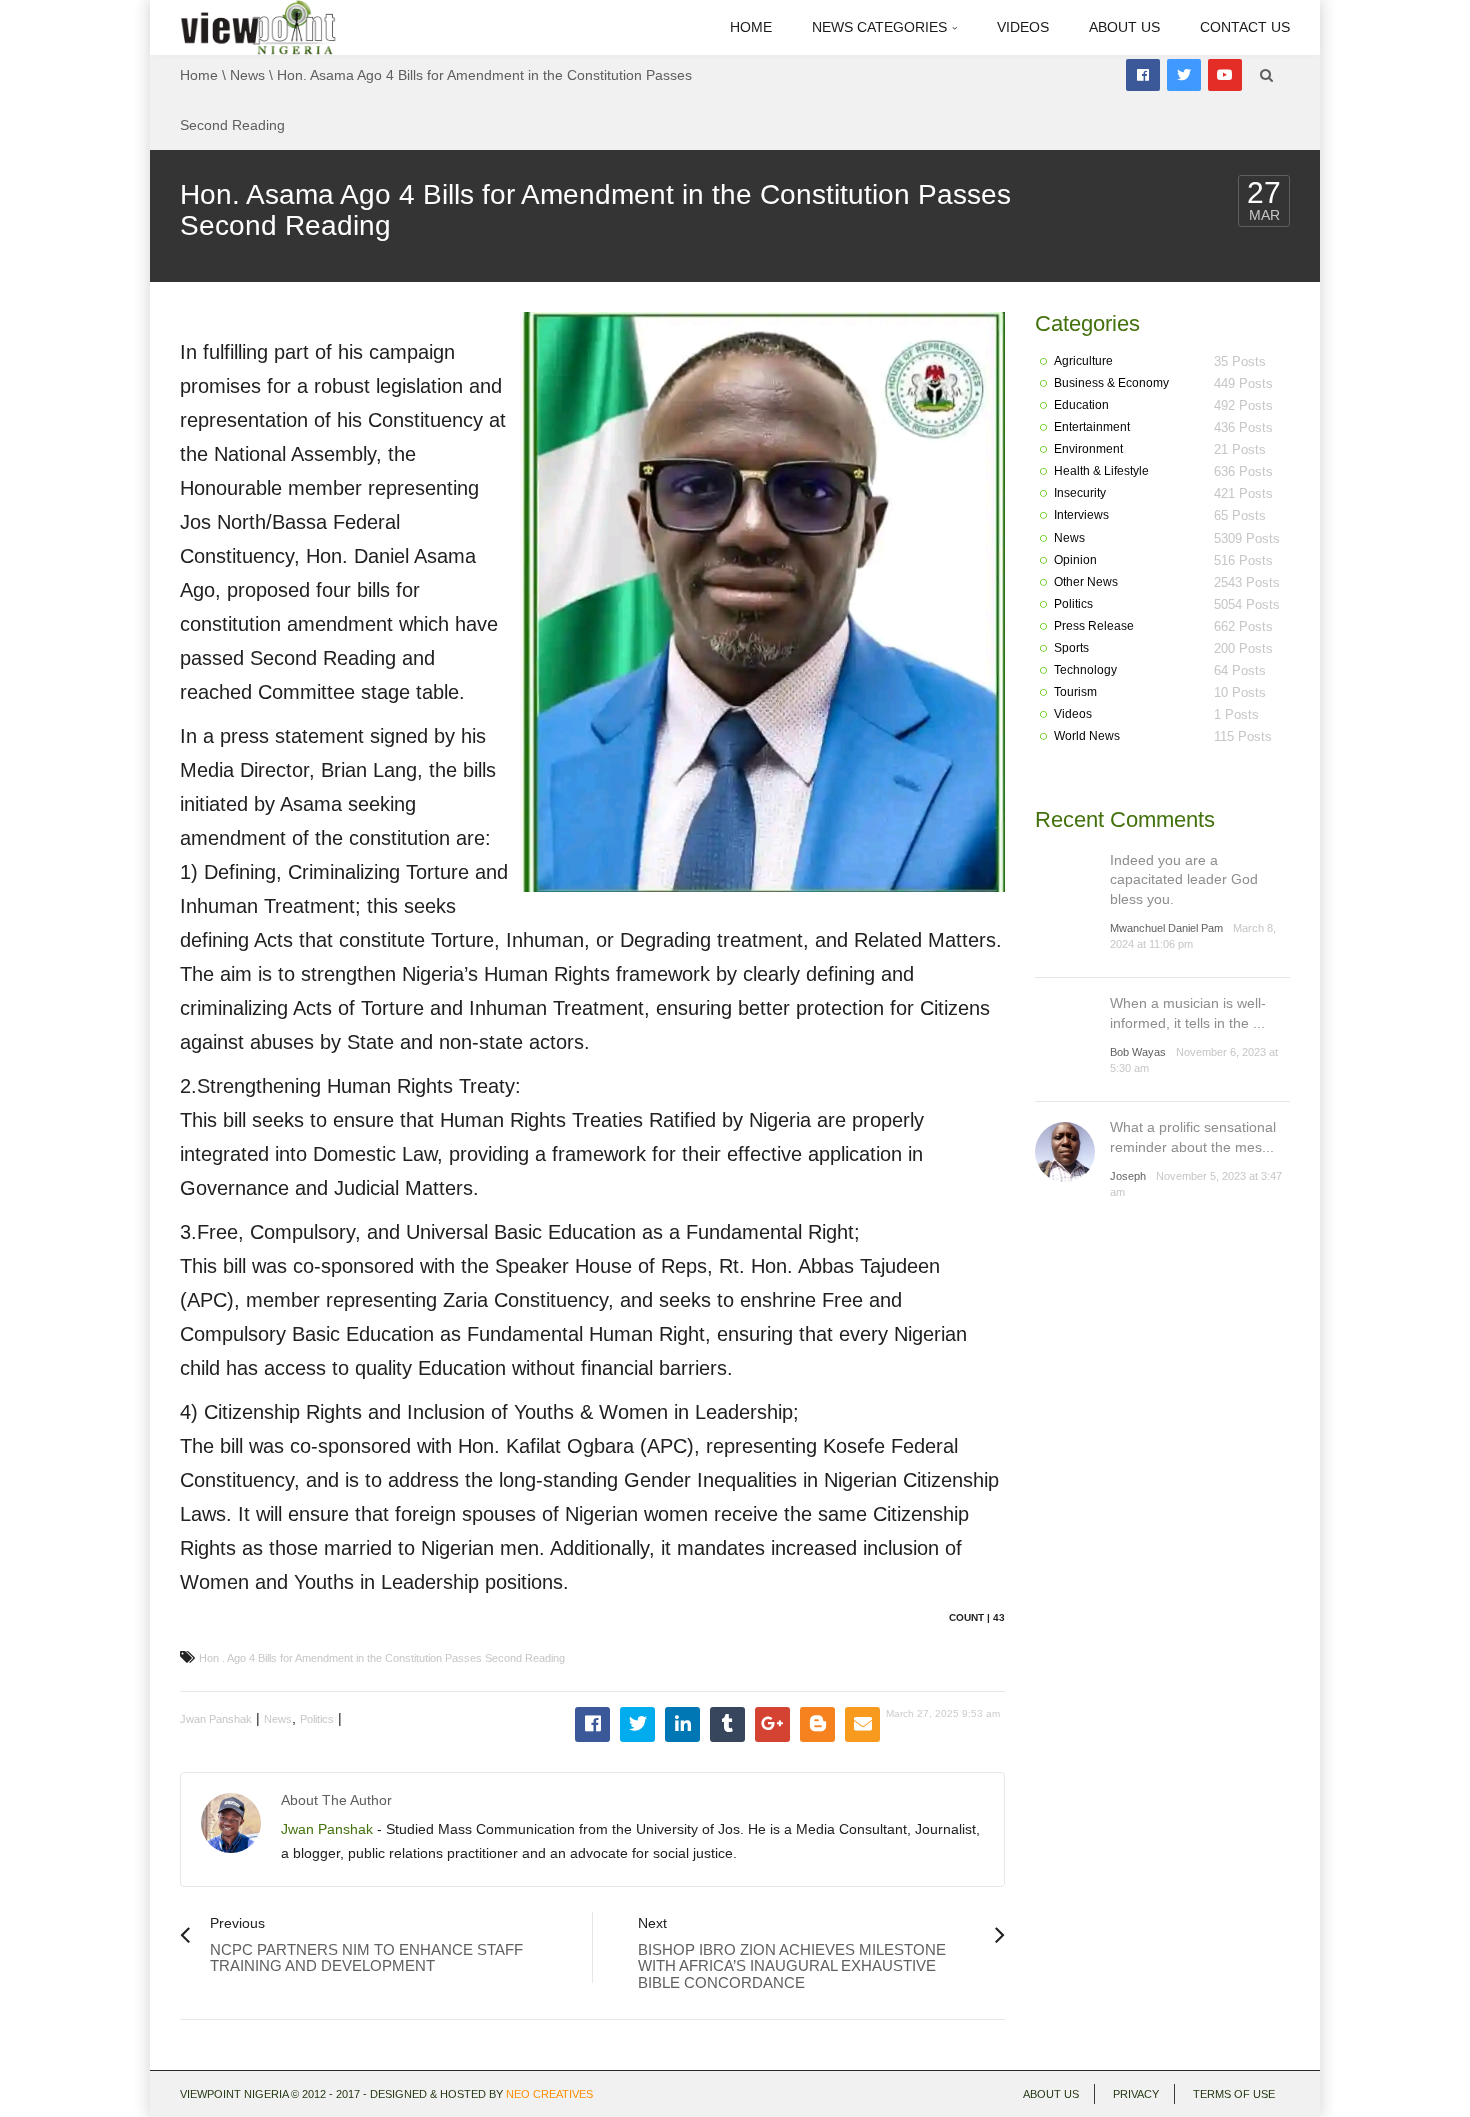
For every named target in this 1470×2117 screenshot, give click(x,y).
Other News (1086, 582)
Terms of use (1234, 2094)
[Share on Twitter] (637, 1724)
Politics (317, 1719)
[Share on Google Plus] (772, 1724)
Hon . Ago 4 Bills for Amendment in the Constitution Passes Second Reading (382, 1658)
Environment (1088, 449)
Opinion (1075, 560)
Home (751, 27)
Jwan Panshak (216, 1719)
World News (1087, 736)
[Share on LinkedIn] (682, 1724)
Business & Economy (1111, 383)
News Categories (881, 27)
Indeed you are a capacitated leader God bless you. (1184, 879)
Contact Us (1245, 27)
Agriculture (1083, 361)
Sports (1071, 648)
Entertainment (1092, 427)
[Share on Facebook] (592, 1724)
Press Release (1094, 626)
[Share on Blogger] (817, 1724)
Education (1081, 405)
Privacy (1136, 2094)
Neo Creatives (549, 2094)
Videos (1023, 27)
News (247, 75)
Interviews (1081, 515)
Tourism (1075, 692)
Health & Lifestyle (1101, 471)
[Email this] (862, 1724)
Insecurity (1080, 493)
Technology (1085, 670)
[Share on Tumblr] (727, 1724)
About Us (1124, 27)
